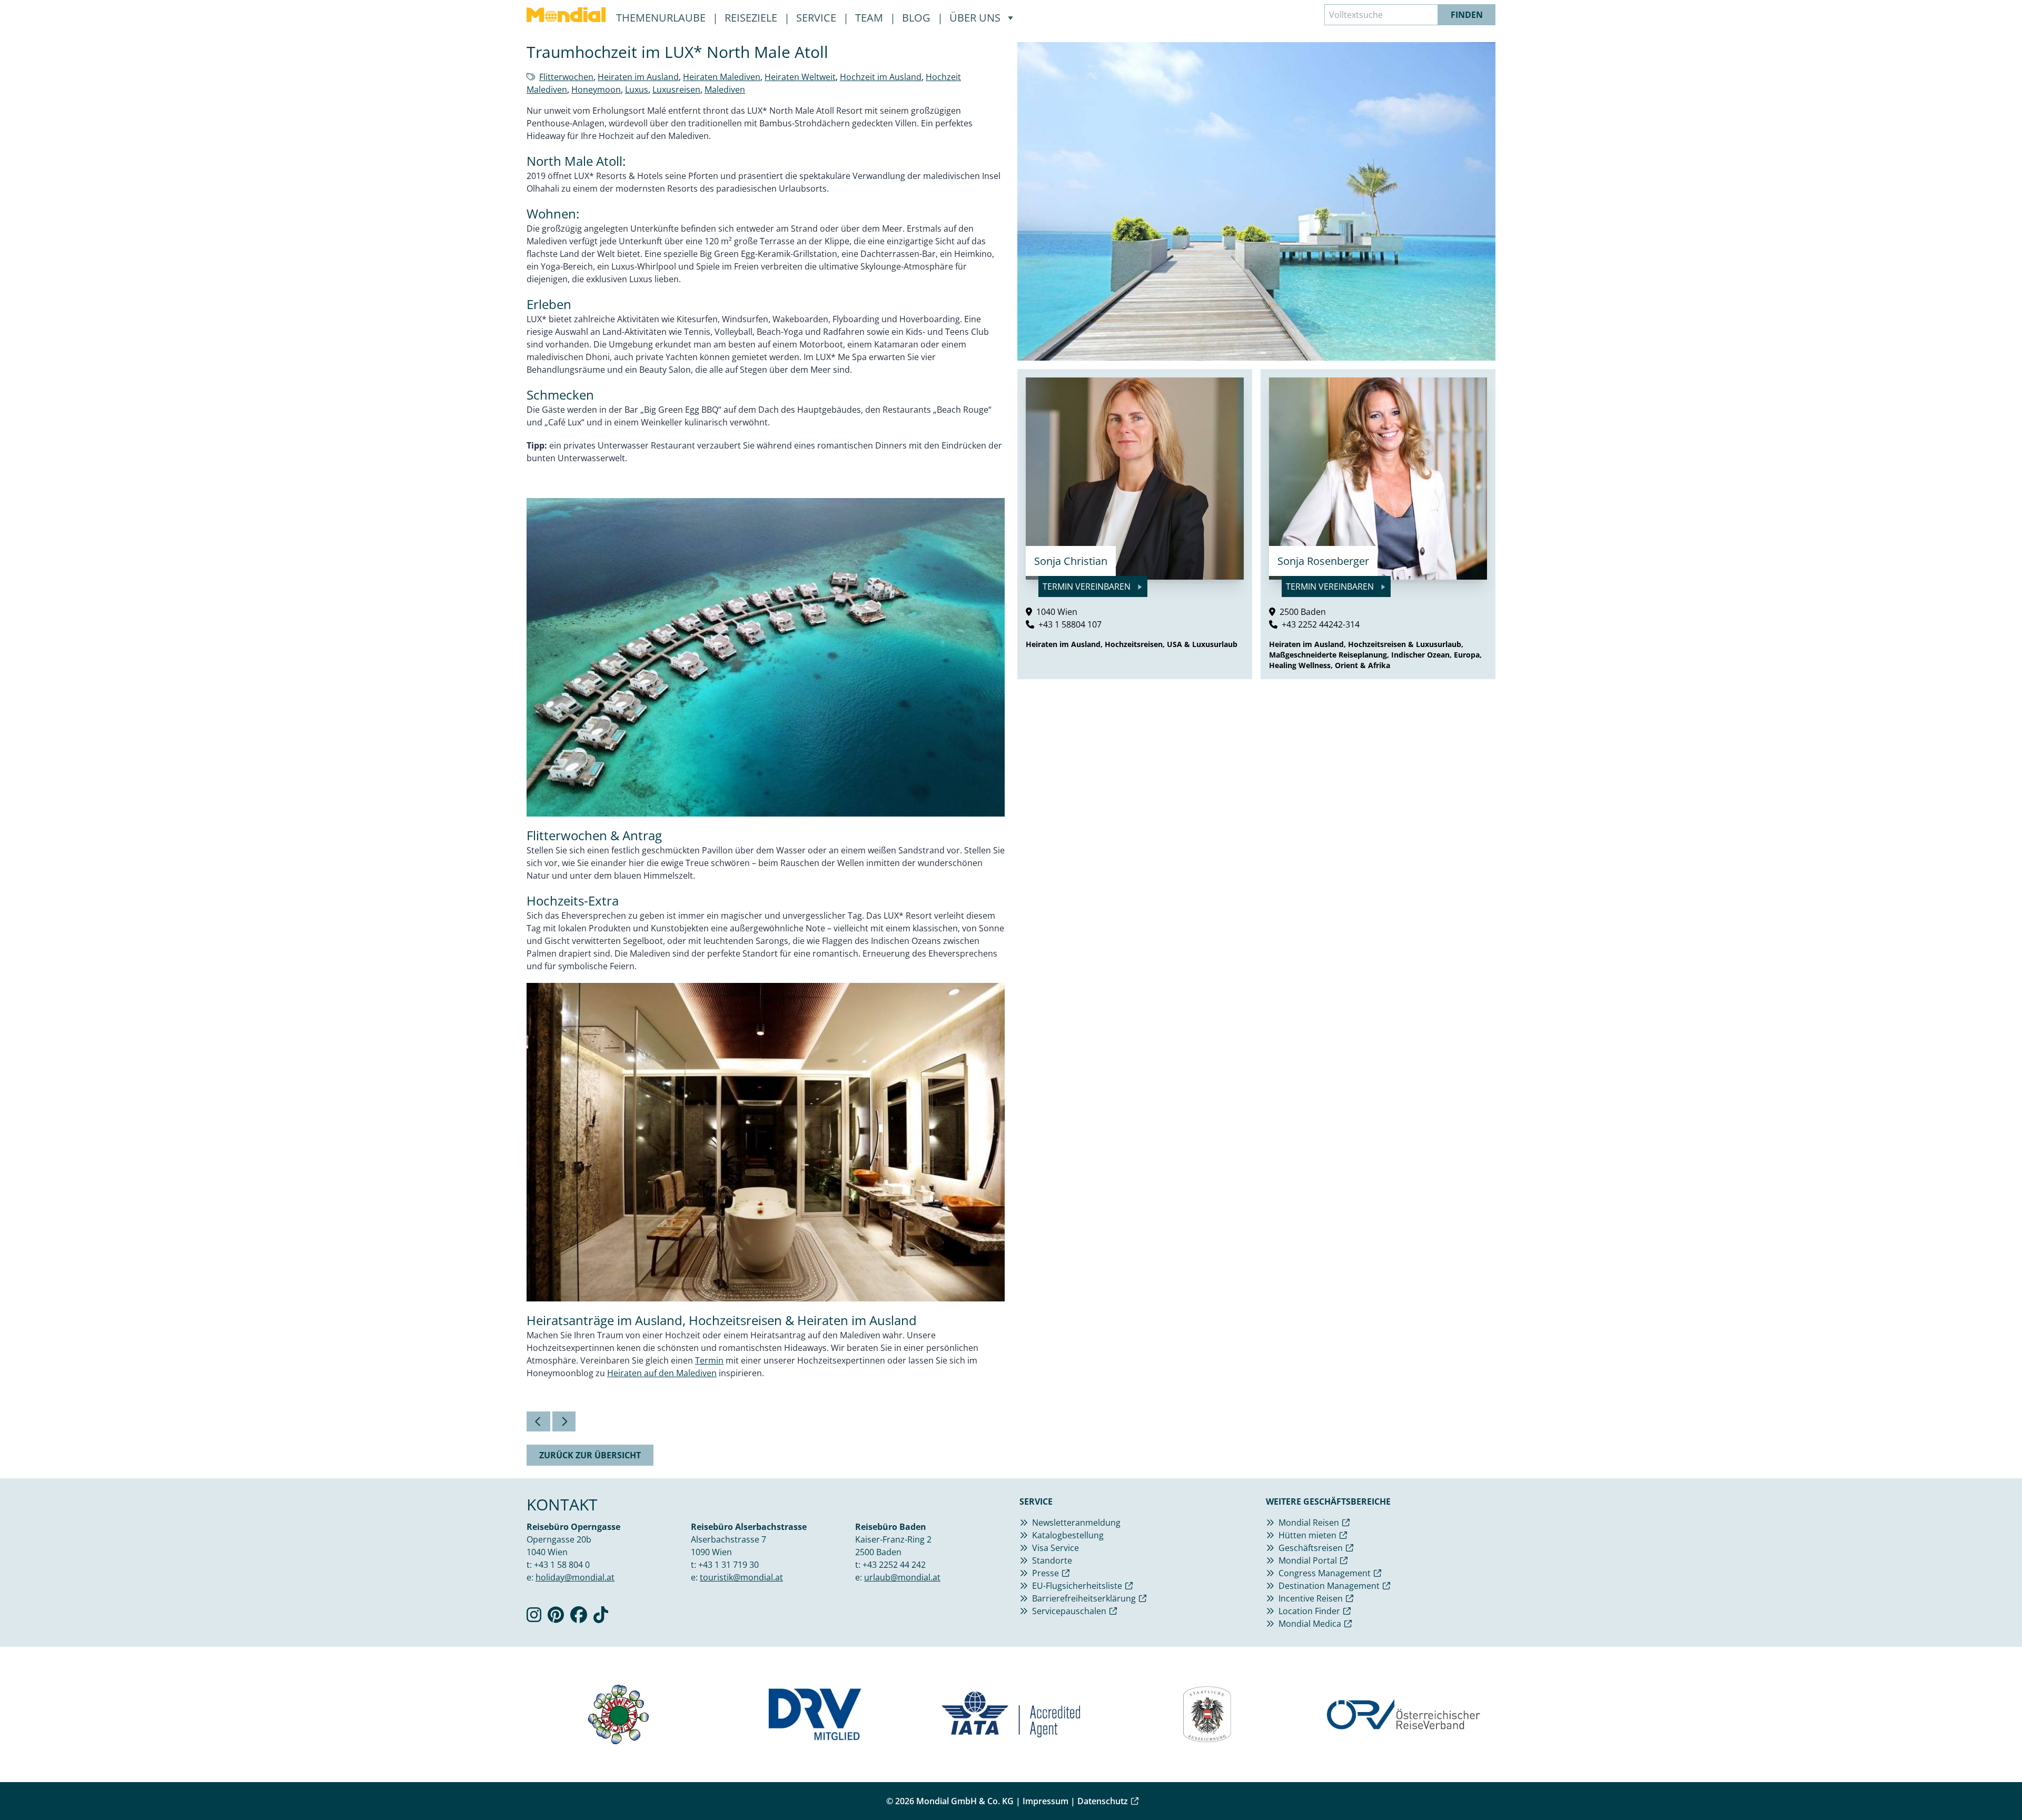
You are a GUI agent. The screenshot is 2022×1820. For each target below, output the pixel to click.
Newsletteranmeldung (1076, 1523)
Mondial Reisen (1309, 1523)
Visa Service (1055, 1548)
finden (1467, 15)
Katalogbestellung (1068, 1535)
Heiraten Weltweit (800, 77)
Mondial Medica (1310, 1624)
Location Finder (1309, 1611)
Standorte (1052, 1560)
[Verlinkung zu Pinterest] (556, 1618)
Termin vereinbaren (1088, 586)
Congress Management (1325, 1573)
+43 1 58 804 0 (562, 1565)
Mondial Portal (1308, 1560)
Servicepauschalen (1069, 1611)
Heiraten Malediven (722, 77)
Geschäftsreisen (1311, 1548)
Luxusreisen (676, 89)
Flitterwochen (566, 77)
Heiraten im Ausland (638, 77)
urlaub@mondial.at (902, 1577)
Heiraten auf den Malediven (662, 1373)
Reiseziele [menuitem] (752, 18)
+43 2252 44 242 (894, 1565)
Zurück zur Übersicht (590, 1455)
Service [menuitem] (817, 18)
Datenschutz (1103, 1801)
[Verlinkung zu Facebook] (579, 1618)
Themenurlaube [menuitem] (662, 18)
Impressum (1045, 1801)
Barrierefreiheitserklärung (1084, 1598)
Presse (1045, 1573)
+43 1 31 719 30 (728, 1565)
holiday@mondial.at (575, 1577)
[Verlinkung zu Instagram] (534, 1618)
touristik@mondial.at (741, 1577)
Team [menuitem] (870, 18)
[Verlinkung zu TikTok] (601, 1618)
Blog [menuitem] (918, 18)
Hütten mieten (1307, 1535)
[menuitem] (566, 15)
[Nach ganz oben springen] (1988, 1786)
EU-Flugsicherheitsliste (1077, 1586)
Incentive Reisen (1311, 1598)
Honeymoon (596, 89)
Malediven (725, 89)
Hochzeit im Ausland (881, 77)
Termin (709, 1360)
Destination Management (1329, 1586)
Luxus (637, 89)
